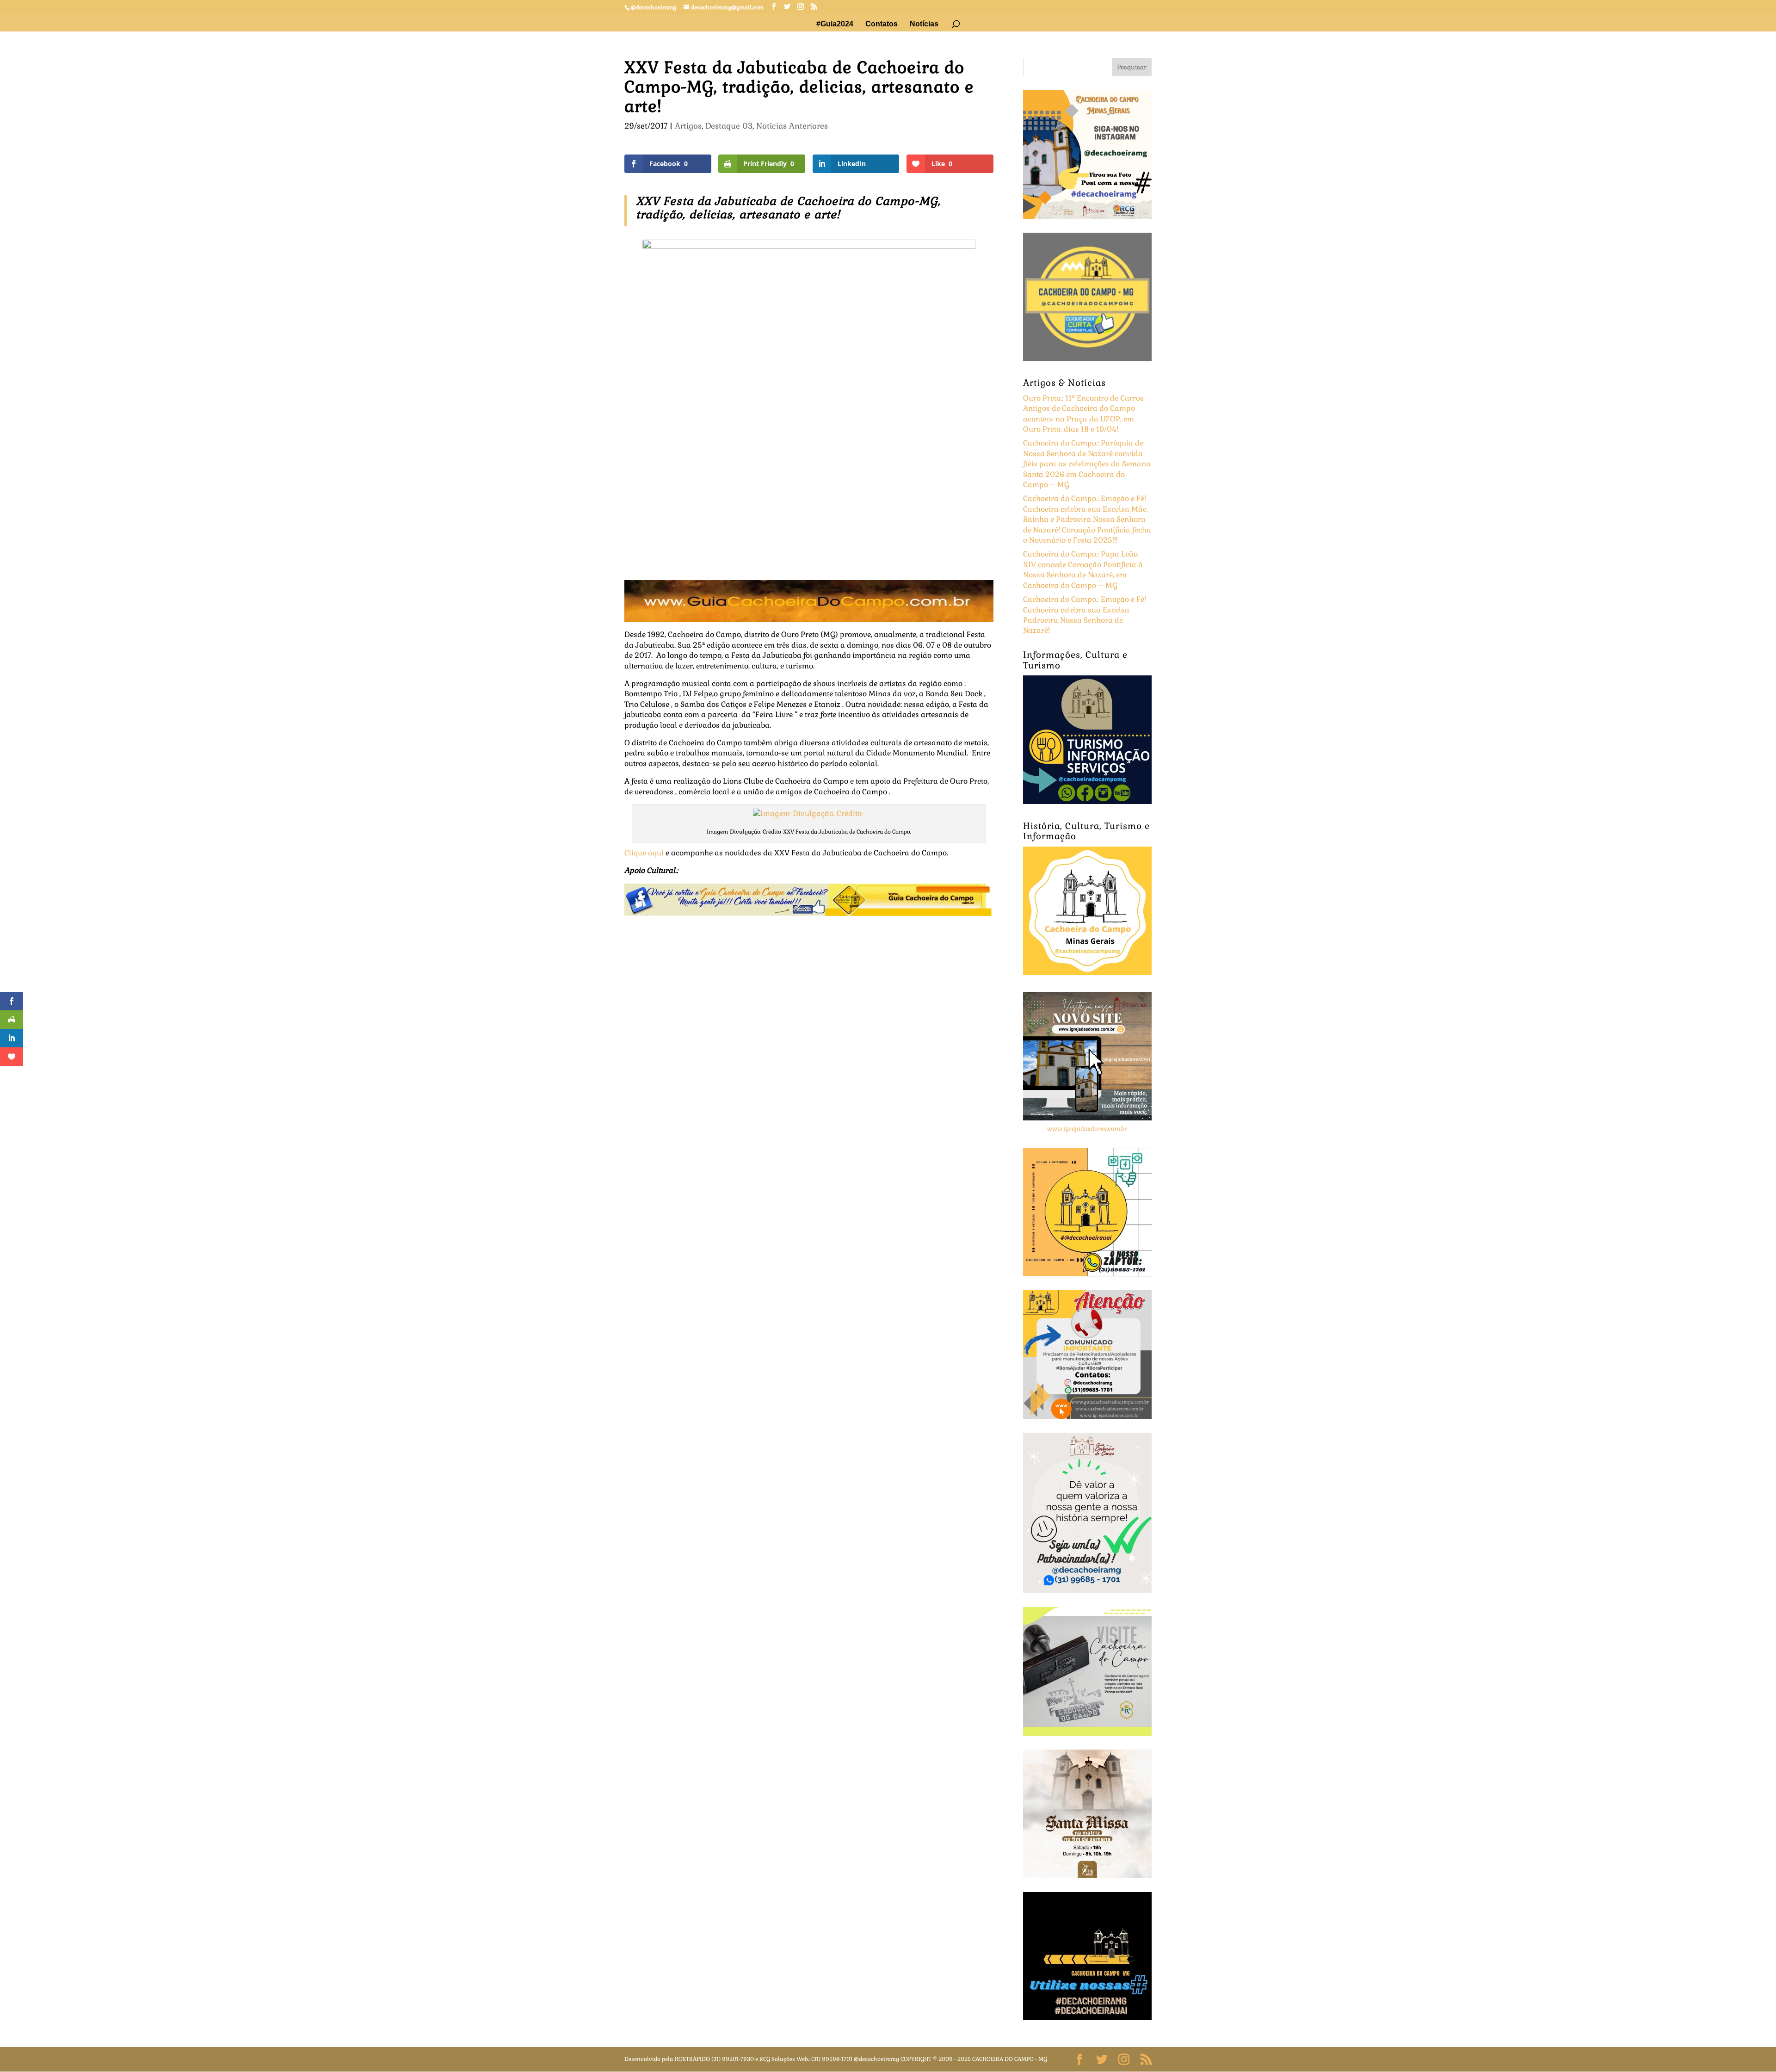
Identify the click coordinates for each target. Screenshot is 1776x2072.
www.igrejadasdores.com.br (1087, 1129)
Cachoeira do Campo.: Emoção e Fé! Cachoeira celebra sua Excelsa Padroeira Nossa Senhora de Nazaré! (1085, 615)
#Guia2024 (835, 24)
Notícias (924, 24)
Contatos (882, 24)
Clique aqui (644, 853)
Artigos (688, 126)
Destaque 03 (729, 126)
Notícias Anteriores (792, 126)
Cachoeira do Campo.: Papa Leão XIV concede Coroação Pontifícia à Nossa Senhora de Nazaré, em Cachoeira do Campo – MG (1083, 569)
